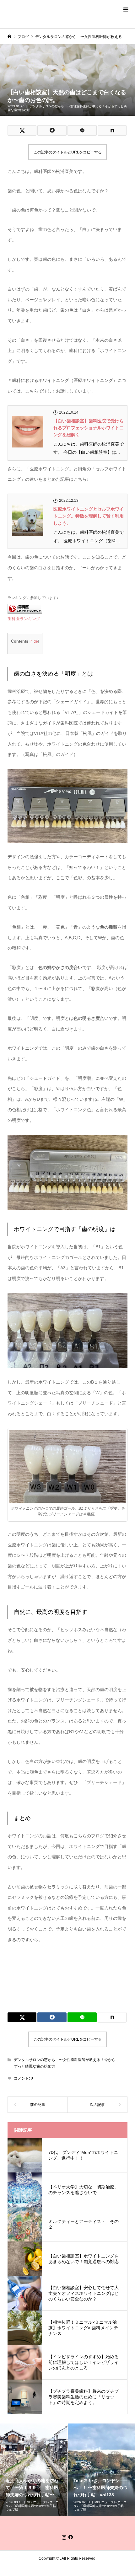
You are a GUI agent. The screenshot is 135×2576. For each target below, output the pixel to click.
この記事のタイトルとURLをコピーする (68, 152)
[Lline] (82, 130)
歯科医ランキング (24, 619)
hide (34, 641)
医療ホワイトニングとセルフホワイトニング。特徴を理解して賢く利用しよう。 (89, 516)
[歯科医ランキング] (25, 608)
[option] (34, 2470)
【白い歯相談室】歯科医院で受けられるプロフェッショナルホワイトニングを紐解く (89, 428)
